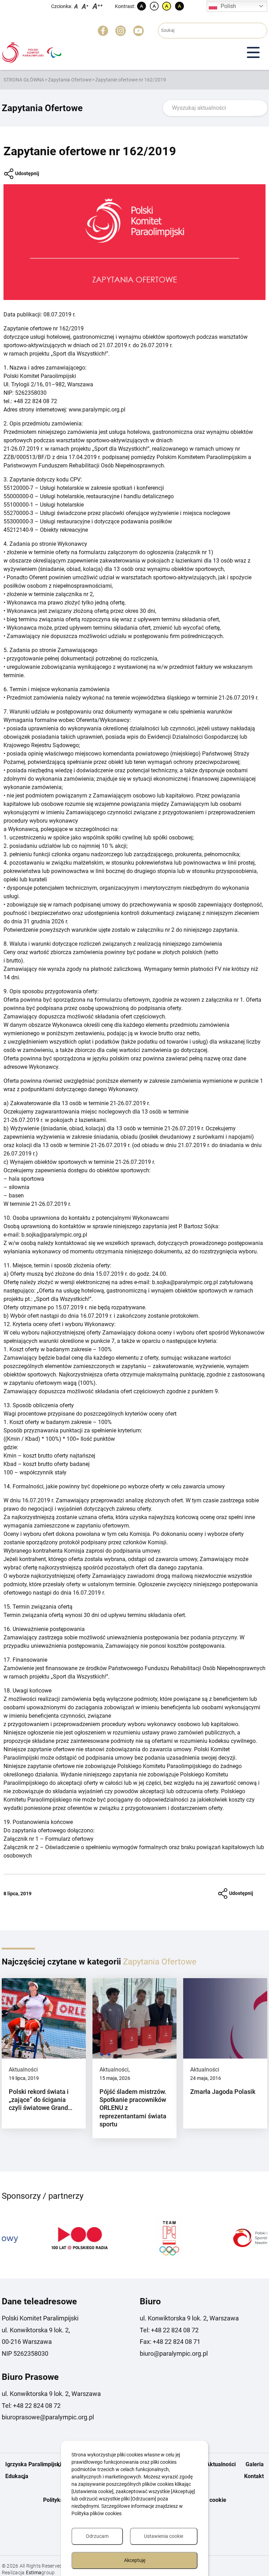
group (40, 2573)
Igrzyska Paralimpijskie (35, 2464)
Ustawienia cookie (164, 2536)
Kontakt (254, 2476)
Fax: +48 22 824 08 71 (170, 2342)
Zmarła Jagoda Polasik (223, 2092)
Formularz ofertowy (69, 1839)
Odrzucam (97, 2536)
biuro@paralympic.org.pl (174, 2353)
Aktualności (23, 2070)
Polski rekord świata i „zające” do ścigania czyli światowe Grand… (41, 2100)
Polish (228, 6)
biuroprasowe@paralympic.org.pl (48, 2417)
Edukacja (17, 2476)
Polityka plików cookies (96, 2513)
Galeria (255, 2464)
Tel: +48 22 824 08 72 (169, 2330)
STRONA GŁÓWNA (24, 80)
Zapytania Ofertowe (70, 80)
